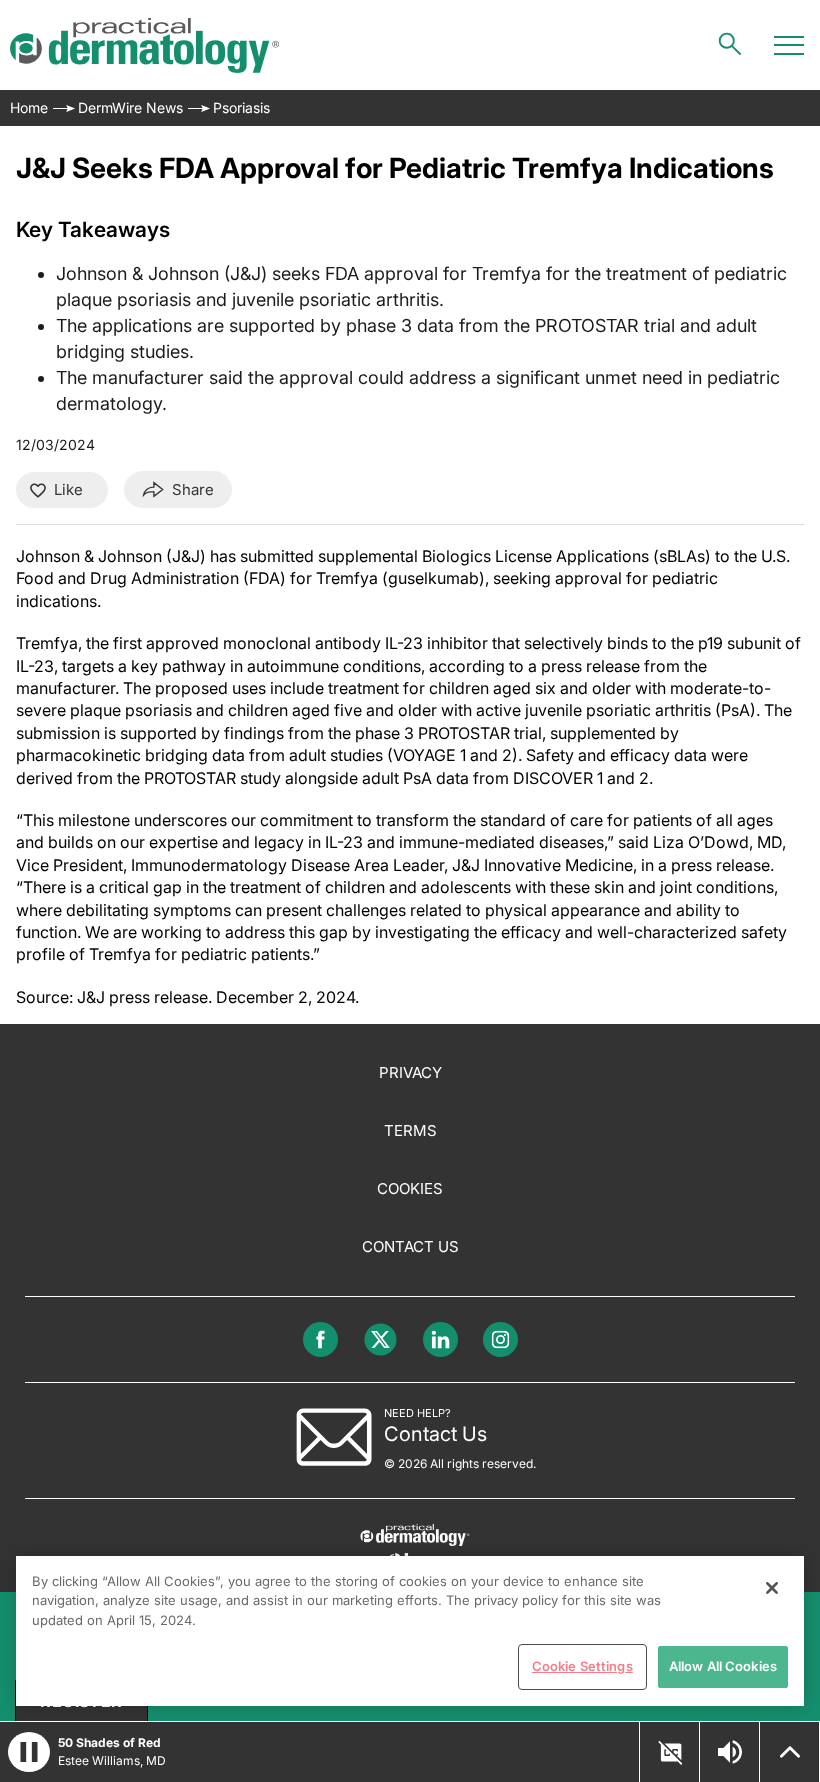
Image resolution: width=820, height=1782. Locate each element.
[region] (410, 1631)
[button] (29, 1752)
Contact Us (410, 1246)
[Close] (772, 1588)
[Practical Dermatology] (144, 45)
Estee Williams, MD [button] (112, 1760)
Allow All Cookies (723, 1666)
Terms (410, 1130)
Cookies (410, 1188)
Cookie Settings (582, 1666)
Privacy (410, 1072)
